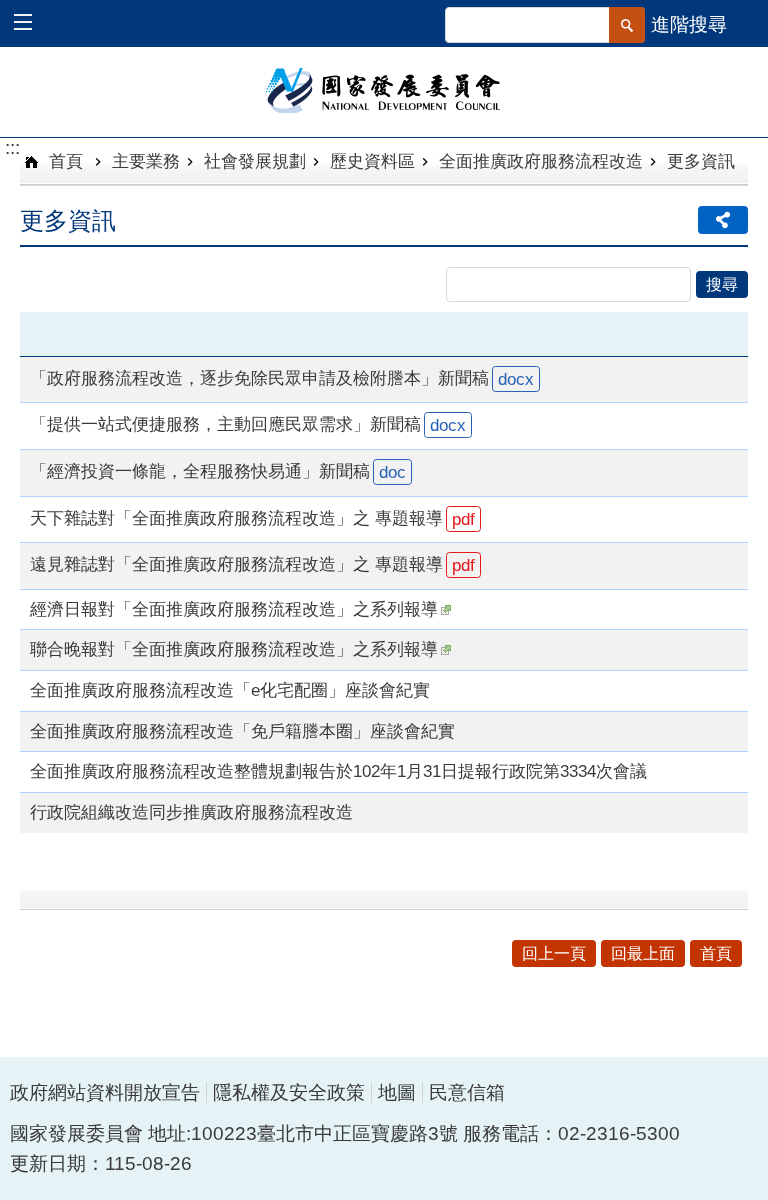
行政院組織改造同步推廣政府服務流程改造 (191, 812)
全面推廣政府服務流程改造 (541, 161)
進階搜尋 (689, 24)
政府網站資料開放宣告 (105, 1092)
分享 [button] (723, 220)
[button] (32, 24)
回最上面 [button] (643, 953)
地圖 (397, 1092)
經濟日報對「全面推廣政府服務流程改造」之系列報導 (234, 609)
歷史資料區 (372, 161)
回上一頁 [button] (554, 953)
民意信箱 (467, 1092)
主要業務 (146, 161)
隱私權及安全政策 (289, 1092)
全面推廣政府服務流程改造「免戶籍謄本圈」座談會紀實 (242, 731)
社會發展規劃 (255, 161)
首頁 (63, 161)
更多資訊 (701, 161)
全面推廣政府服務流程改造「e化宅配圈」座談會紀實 (230, 690)
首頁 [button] (716, 953)
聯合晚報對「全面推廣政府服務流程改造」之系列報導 (234, 649)
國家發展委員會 (384, 89)
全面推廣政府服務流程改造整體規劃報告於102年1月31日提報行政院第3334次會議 (338, 771)
